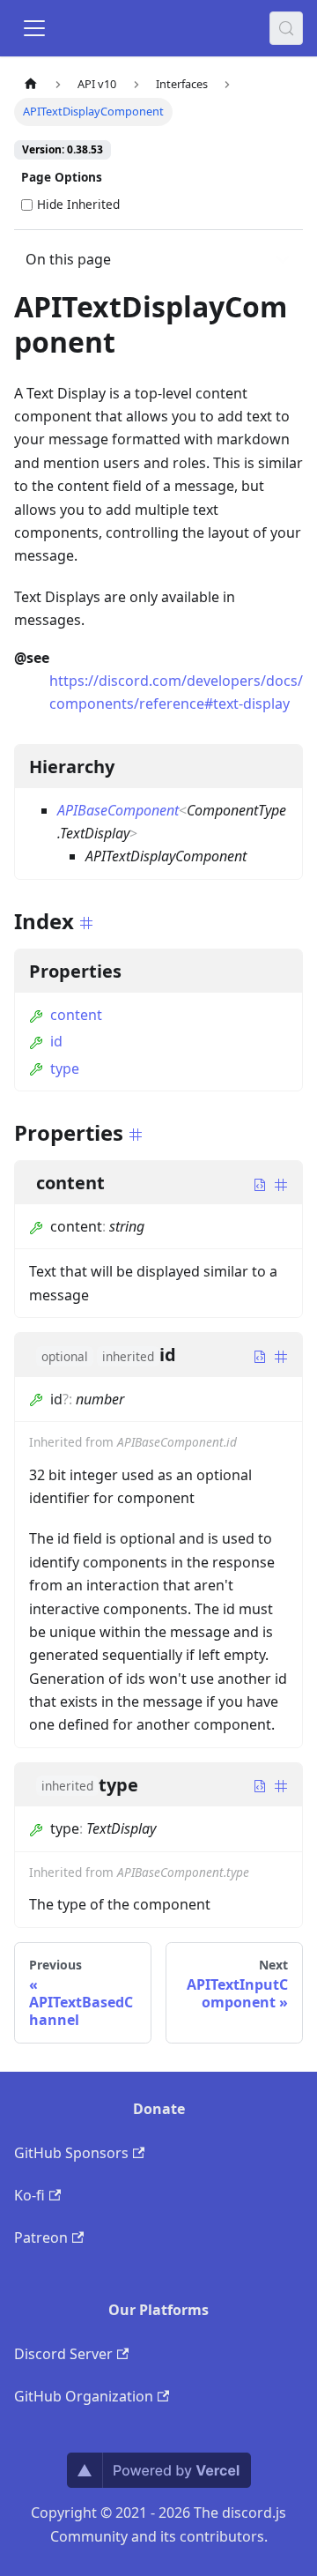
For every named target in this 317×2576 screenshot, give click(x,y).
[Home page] (31, 84)
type (65, 1068)
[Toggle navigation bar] (34, 28)
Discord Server (63, 2354)
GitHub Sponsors (71, 2153)
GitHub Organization (84, 2396)
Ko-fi (29, 2195)
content (76, 1015)
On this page (68, 259)
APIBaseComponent (118, 810)
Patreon (41, 2237)
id (56, 1041)
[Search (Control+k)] (286, 28)
